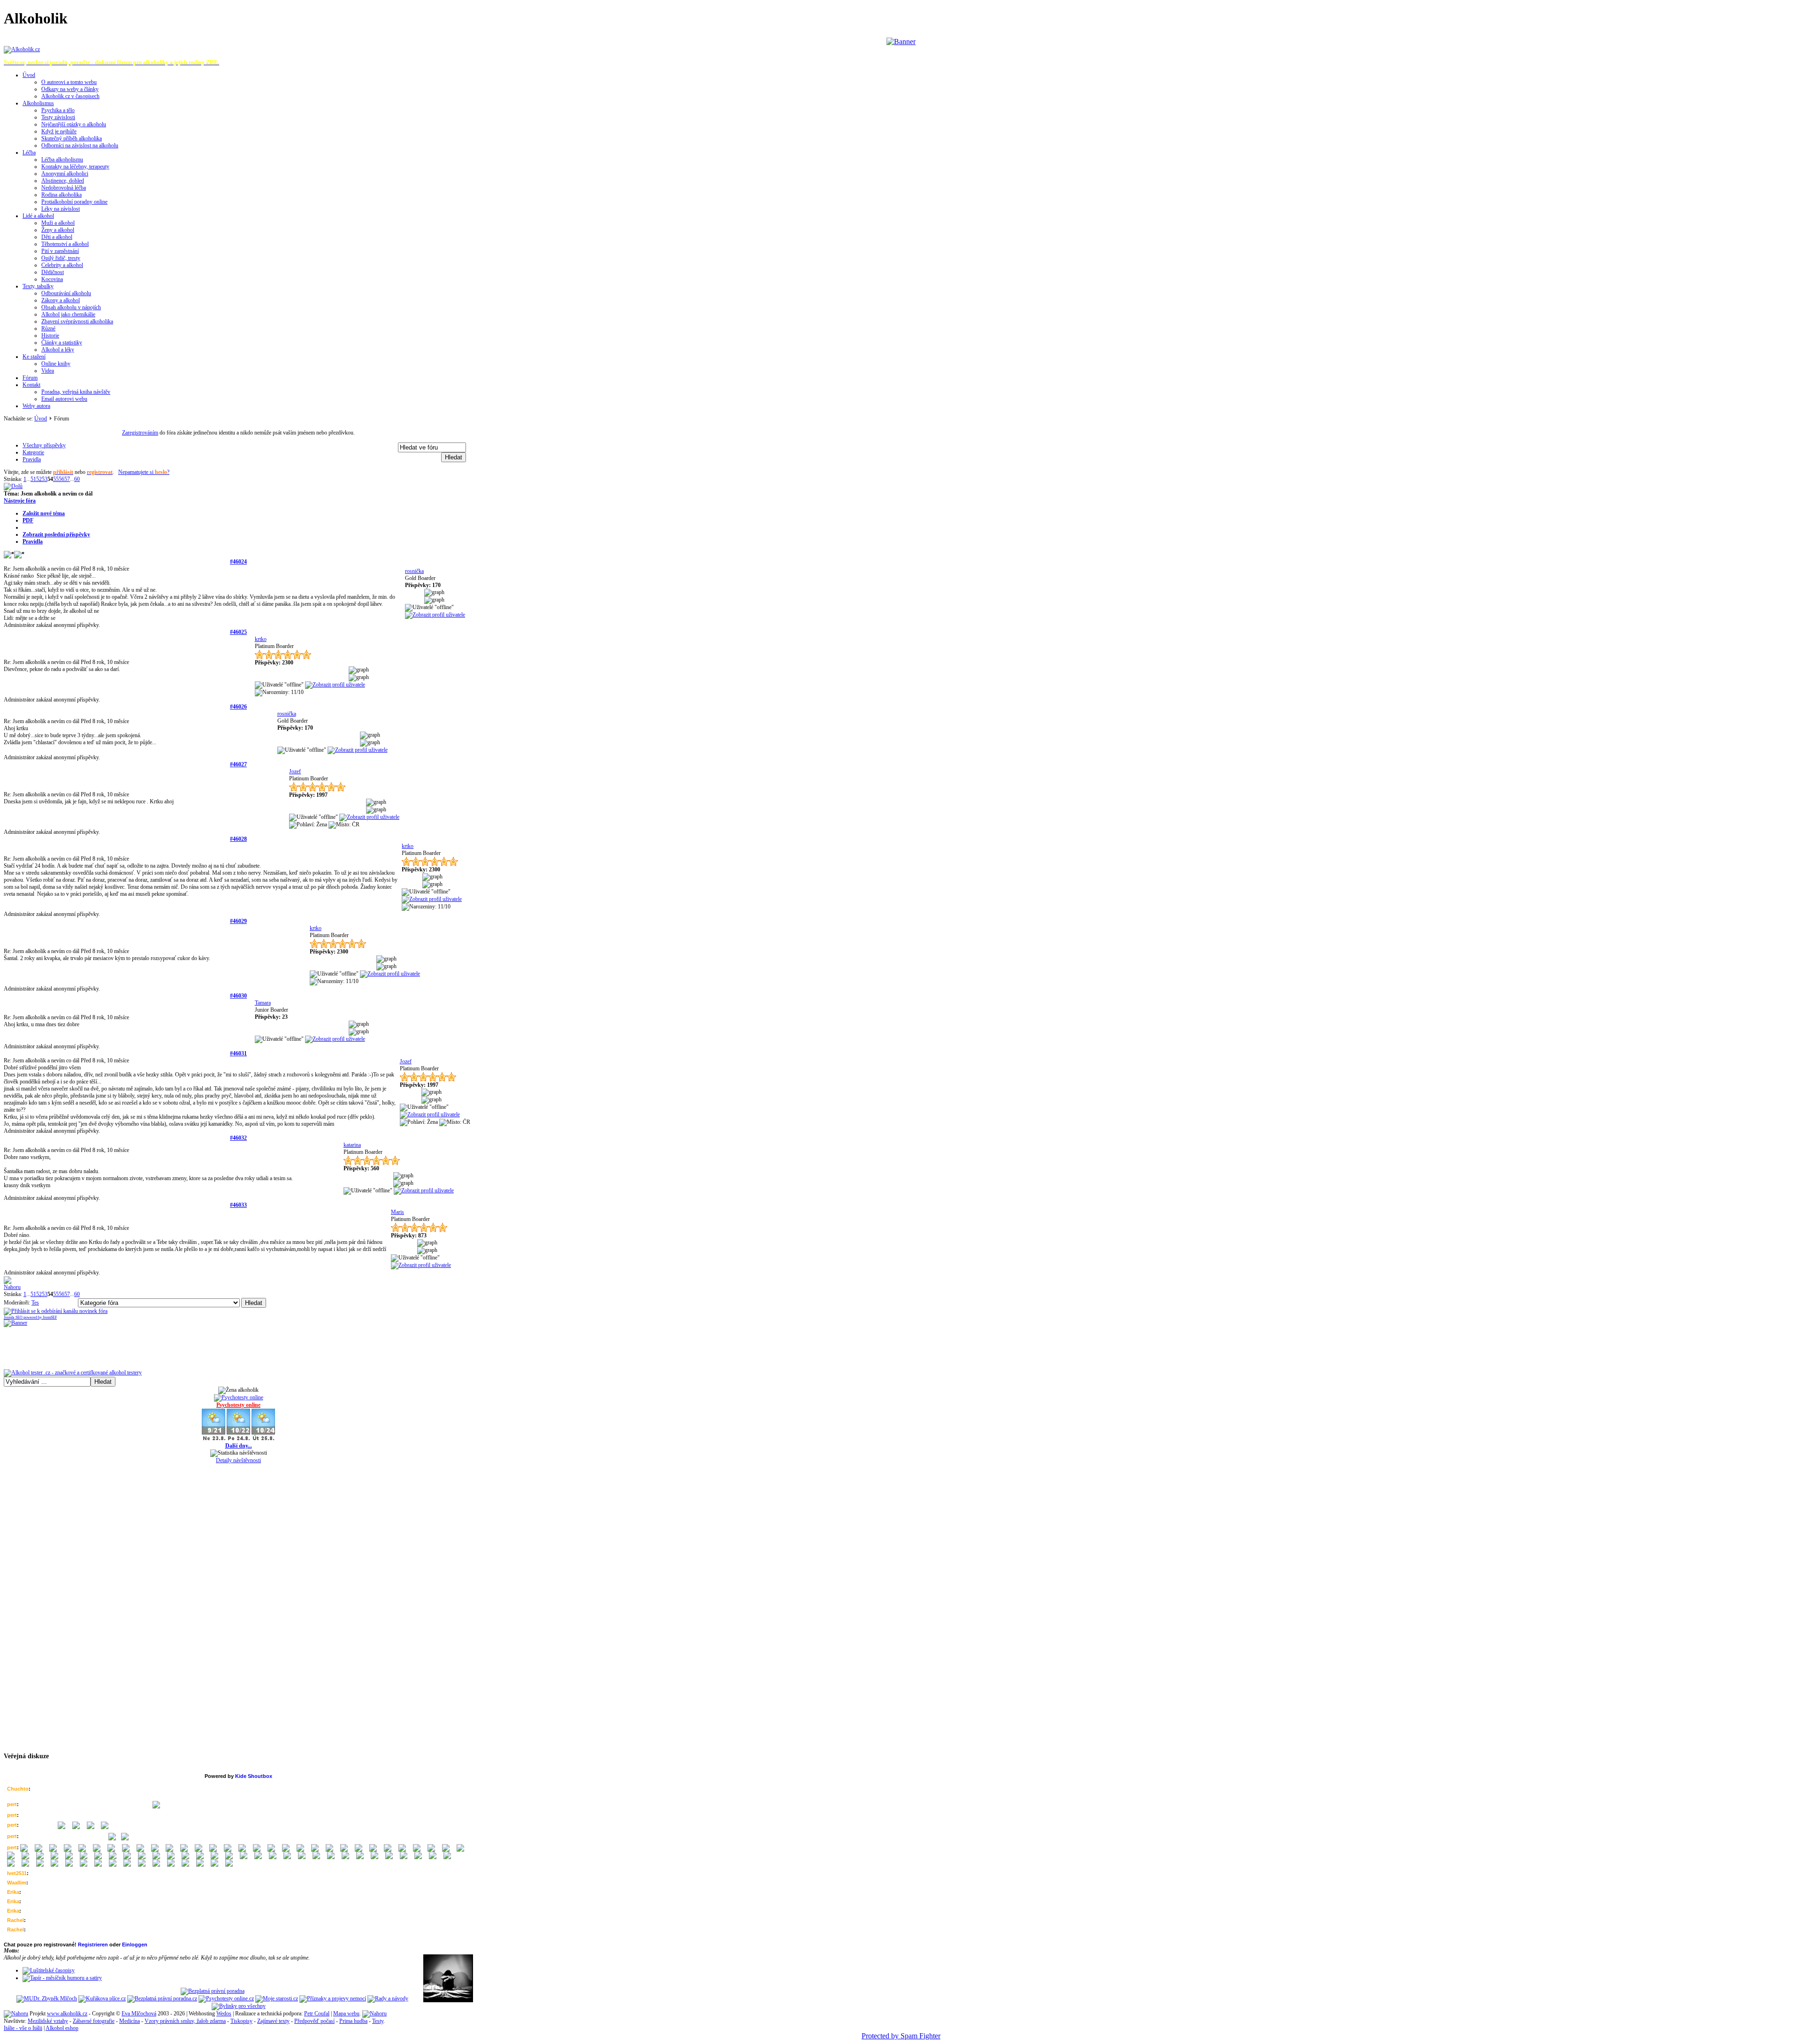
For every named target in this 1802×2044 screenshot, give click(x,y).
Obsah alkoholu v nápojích (71, 307)
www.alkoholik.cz (67, 2013)
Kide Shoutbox (254, 1776)
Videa (48, 371)
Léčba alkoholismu (62, 160)
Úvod (29, 75)
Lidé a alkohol (38, 216)
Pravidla (33, 542)
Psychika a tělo (58, 110)
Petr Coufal (317, 2013)
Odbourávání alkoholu (66, 293)
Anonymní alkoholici (65, 174)
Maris (397, 1212)
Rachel (15, 1920)
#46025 (238, 632)
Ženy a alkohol (58, 230)
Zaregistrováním (140, 433)
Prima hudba (353, 2021)
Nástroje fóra (20, 501)
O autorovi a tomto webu (69, 82)
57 (67, 479)
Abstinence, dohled (63, 181)
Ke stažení (34, 357)
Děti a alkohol (57, 237)
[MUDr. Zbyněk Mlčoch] (47, 1998)
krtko (261, 639)
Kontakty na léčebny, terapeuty (75, 167)
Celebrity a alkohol (62, 265)
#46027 (238, 764)
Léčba (29, 153)
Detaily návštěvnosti (238, 1460)
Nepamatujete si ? (144, 472)
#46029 (238, 921)
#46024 (238, 562)
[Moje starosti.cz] (277, 1998)
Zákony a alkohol (61, 300)
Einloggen (135, 1945)
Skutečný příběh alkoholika (72, 138)
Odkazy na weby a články (70, 89)
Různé (48, 328)
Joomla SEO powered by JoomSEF (30, 1317)
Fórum (30, 378)
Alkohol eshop (62, 2028)
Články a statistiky (62, 343)
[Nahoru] (16, 2013)
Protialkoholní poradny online (74, 202)
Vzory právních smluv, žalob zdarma (185, 2021)
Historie (50, 336)
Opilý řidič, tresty (61, 258)
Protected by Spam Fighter (901, 2036)
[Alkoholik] (22, 49)
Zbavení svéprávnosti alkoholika (77, 321)
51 (33, 479)
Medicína (130, 2021)
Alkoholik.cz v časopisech (70, 96)
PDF (28, 520)
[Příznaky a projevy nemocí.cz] (333, 1998)
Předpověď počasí (314, 2021)
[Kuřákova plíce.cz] (102, 1998)
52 (39, 479)
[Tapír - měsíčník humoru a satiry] (62, 1978)
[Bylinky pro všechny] (239, 2006)
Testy (378, 2021)
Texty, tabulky (38, 286)
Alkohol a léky (58, 350)
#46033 (238, 1205)
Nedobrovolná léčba (64, 188)
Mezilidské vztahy (48, 2021)
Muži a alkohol (58, 223)
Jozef (295, 771)
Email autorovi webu (64, 399)
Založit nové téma (44, 513)
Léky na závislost (61, 209)
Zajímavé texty (273, 2021)
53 (45, 479)
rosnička (414, 571)
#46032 (238, 1138)
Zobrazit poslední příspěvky (56, 534)
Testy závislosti (58, 117)
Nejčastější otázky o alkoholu (74, 124)
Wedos (224, 2013)
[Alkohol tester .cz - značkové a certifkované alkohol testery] (73, 1373)
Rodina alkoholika (61, 195)
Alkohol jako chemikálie (68, 314)
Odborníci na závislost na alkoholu (80, 145)
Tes (35, 1303)
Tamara (263, 1003)
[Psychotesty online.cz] (226, 1998)
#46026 (238, 707)
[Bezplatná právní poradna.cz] (162, 1998)
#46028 (238, 839)
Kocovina (52, 279)
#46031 (238, 1053)
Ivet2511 (17, 1873)
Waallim (17, 1883)
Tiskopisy (241, 2021)
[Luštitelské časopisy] (49, 1970)
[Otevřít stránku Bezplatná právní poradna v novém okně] (213, 1991)
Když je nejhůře (59, 131)
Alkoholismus (38, 103)
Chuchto (18, 1789)
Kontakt (31, 385)
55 (56, 479)
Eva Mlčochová (139, 2013)
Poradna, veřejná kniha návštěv (76, 392)
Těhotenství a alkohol (65, 244)
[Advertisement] (238, 426)
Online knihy (56, 364)
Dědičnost (53, 272)
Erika (13, 1892)
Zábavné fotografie (94, 2021)
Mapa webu (346, 2013)
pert (12, 1804)
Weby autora (36, 406)
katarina (352, 1145)
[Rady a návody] (388, 1998)
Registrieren (93, 1945)
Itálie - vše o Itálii (23, 2028)
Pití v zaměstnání (60, 251)
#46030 (238, 996)
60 (77, 479)
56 (61, 479)
